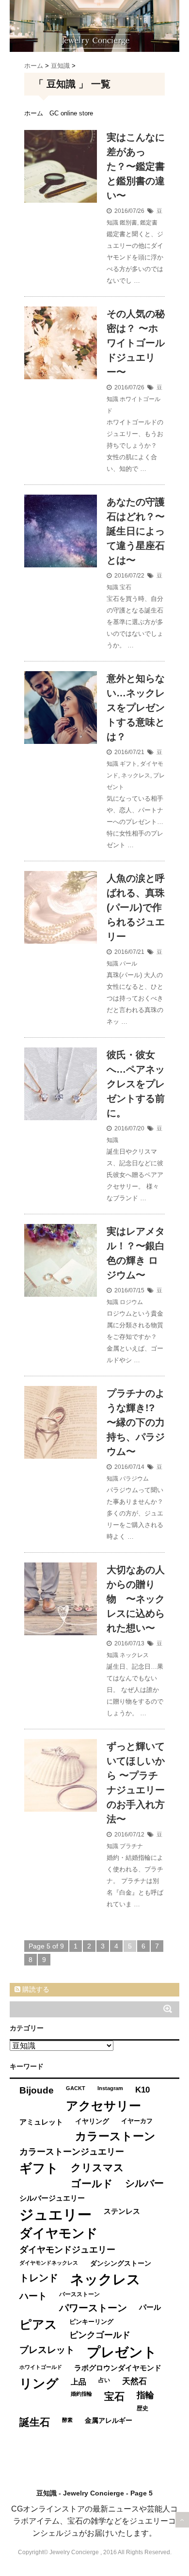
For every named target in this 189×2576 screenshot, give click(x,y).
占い (104, 2380)
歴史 (142, 2408)
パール (128, 964)
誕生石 (35, 2422)
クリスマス (97, 2167)
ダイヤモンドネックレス (49, 2263)
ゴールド (92, 2183)
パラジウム (134, 1479)
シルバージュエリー (52, 2198)
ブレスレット (47, 2350)
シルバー (144, 2183)
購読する (35, 1989)
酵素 (67, 2420)
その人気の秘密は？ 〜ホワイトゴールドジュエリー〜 (136, 343)
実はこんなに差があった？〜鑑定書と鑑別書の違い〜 (136, 166)
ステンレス (122, 2211)
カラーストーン (115, 2136)
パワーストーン (93, 2308)
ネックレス (136, 775)
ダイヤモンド (59, 2233)
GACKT (76, 2088)
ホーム (34, 113)
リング (39, 2383)
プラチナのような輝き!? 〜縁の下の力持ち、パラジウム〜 (136, 1422)
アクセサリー (103, 2106)
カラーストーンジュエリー (72, 2152)
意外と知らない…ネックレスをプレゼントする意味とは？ (136, 708)
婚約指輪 (81, 2394)
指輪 (145, 2395)
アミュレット (41, 2122)
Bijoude (37, 2090)
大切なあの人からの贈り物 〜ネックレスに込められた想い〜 (136, 1599)
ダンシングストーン (121, 2263)
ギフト (128, 764)
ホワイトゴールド (41, 2367)
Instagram (110, 2088)
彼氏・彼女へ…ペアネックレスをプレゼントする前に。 (136, 1084)
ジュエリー (55, 2214)
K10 (142, 2090)
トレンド (39, 2278)
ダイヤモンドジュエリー (67, 2250)
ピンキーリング (91, 2322)
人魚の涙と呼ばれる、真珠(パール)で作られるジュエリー (136, 907)
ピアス (38, 2325)
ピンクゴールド (100, 2335)
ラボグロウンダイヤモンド (118, 2368)
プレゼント (122, 2352)
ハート (33, 2296)
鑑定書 (149, 223)
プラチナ (131, 1846)
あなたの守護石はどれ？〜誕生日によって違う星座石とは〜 (136, 531)
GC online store (71, 113)
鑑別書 (128, 223)
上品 (79, 2382)
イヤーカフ (137, 2121)
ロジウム (131, 1302)
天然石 (134, 2381)
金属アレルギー (109, 2421)
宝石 (126, 587)
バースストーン (79, 2294)
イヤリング (92, 2121)
